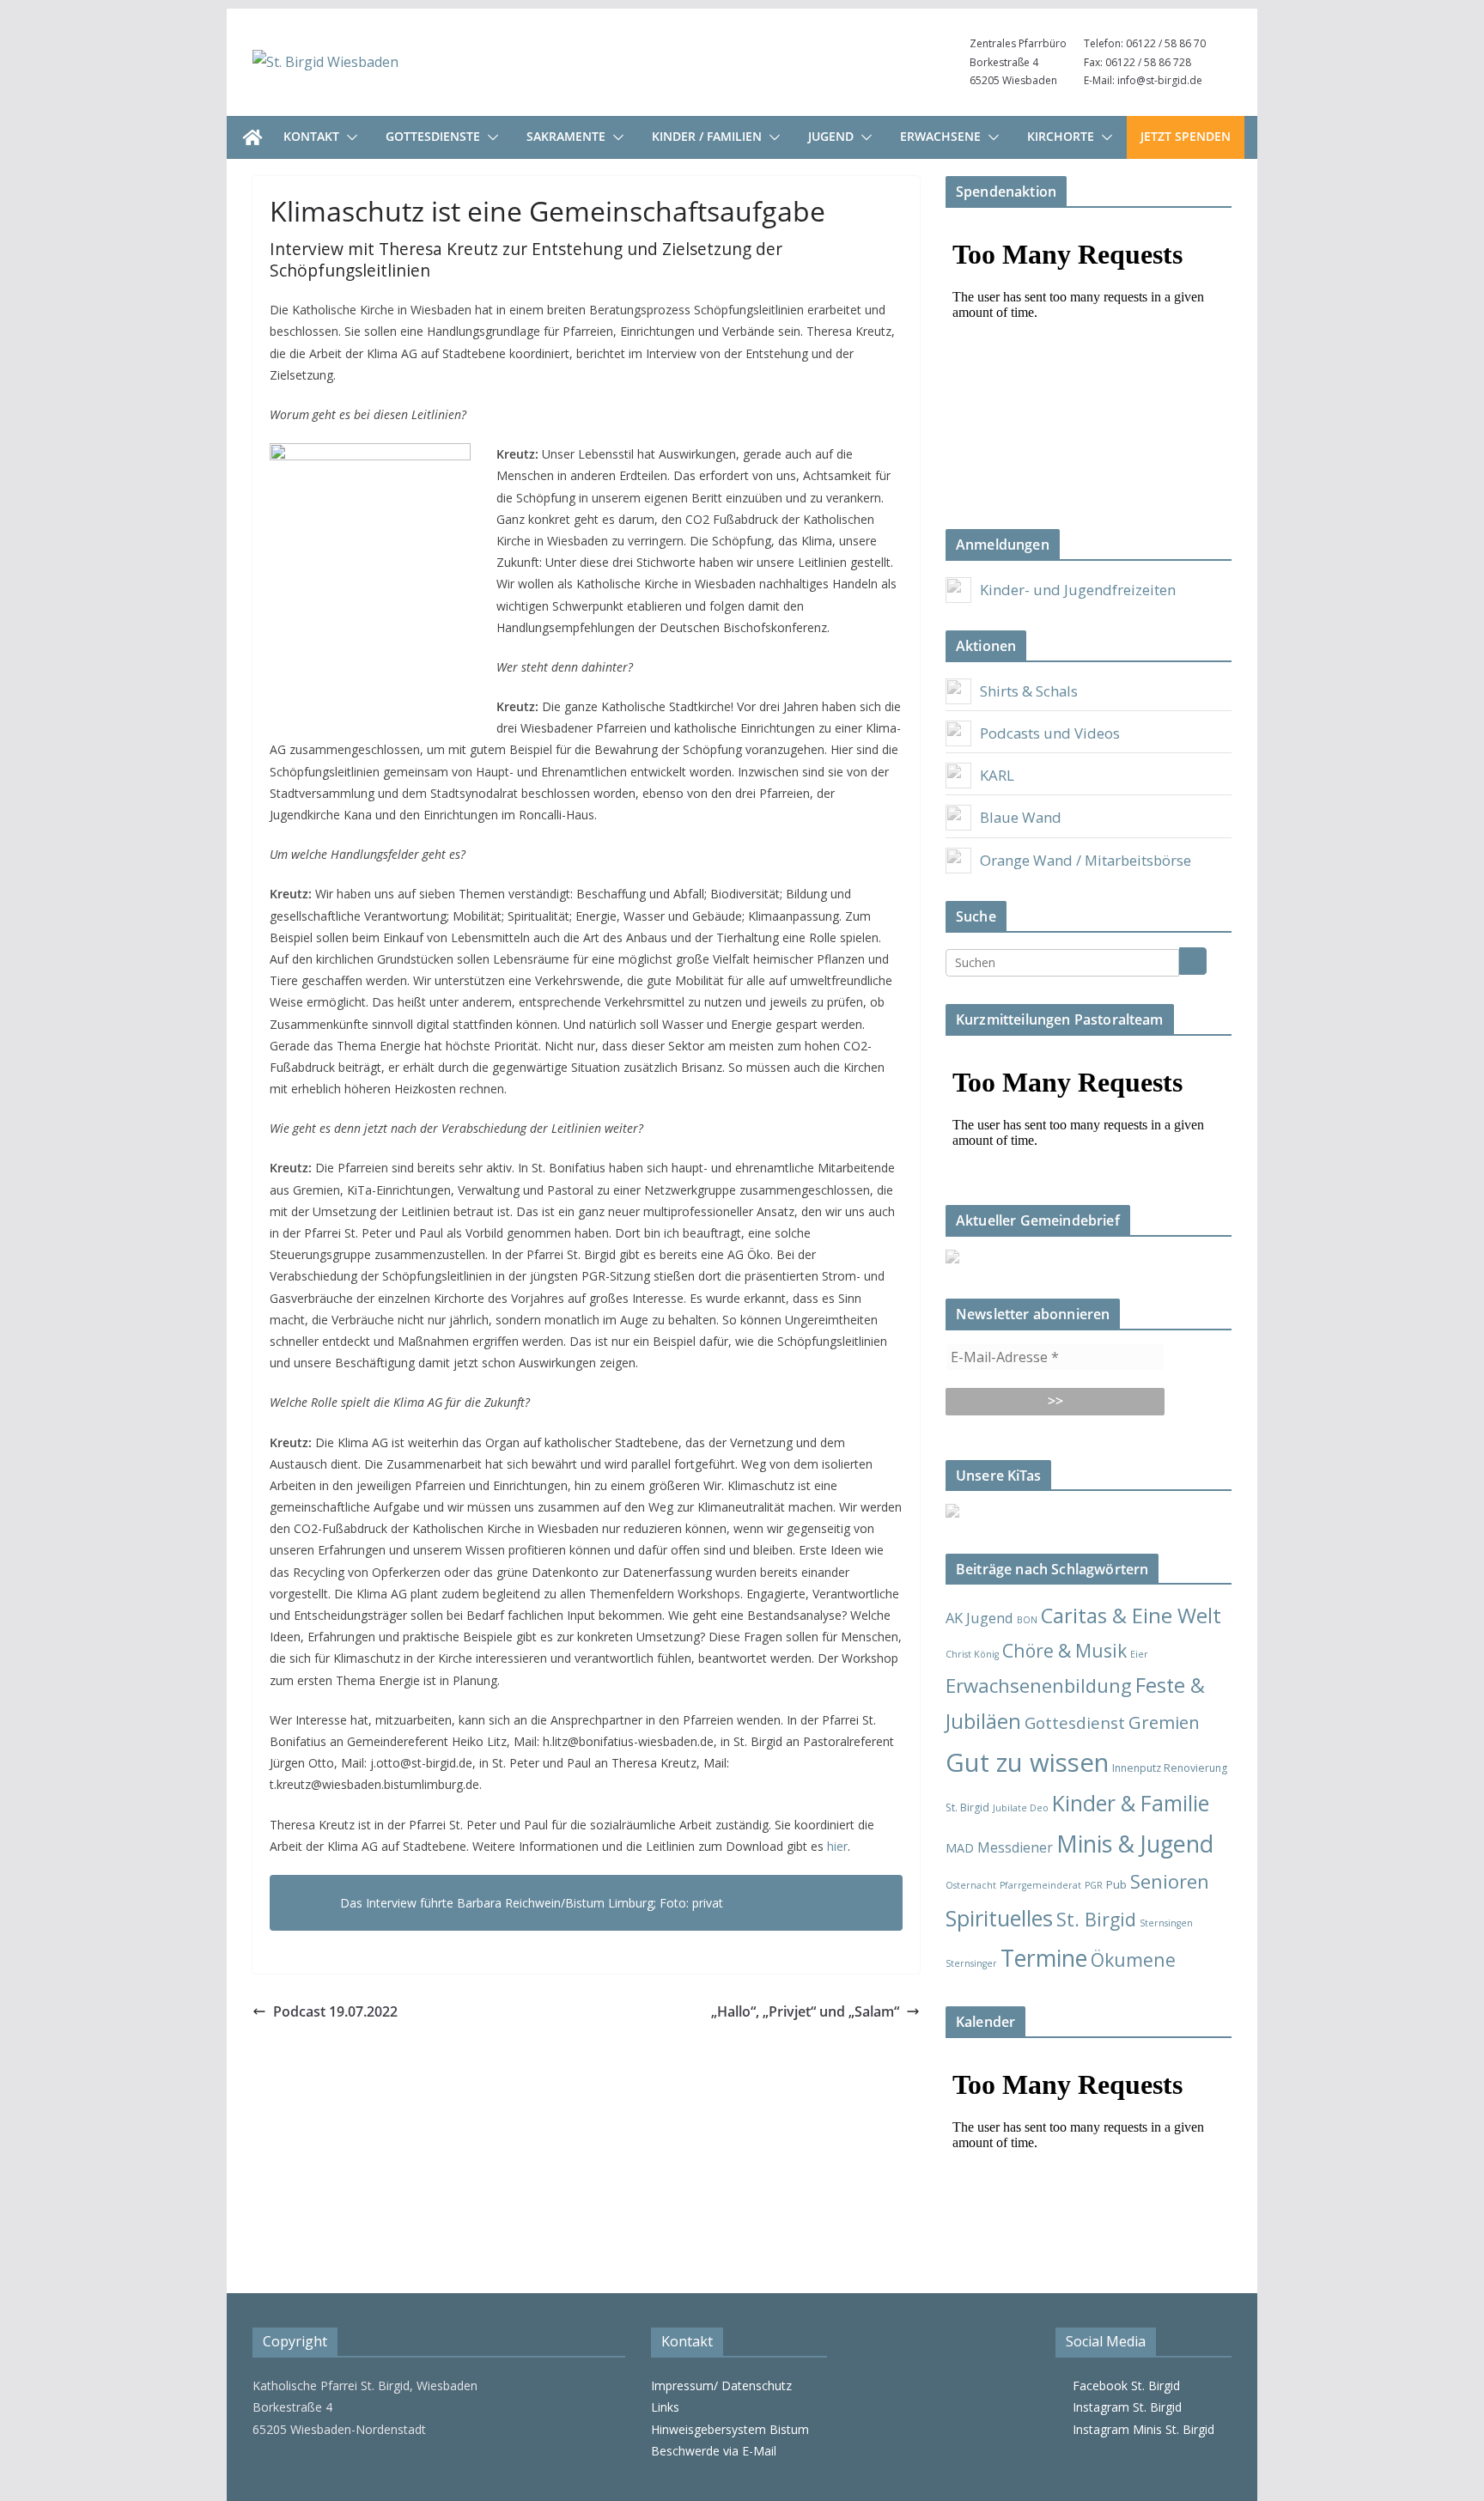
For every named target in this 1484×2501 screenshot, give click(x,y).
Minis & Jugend (1135, 1844)
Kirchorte (1061, 136)
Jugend (831, 136)
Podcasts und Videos (1050, 733)
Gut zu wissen (1027, 1762)
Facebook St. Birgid (1123, 2385)
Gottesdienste (433, 136)
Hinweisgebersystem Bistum (730, 2429)
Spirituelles (999, 1918)
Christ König (972, 1654)
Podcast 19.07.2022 (335, 2011)
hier (837, 1846)
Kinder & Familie (1131, 1803)
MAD (960, 1848)
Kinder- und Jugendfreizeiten (1078, 590)
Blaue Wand (1021, 817)
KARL (997, 775)
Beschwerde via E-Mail (714, 2451)
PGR (1094, 1885)
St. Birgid (1096, 1919)
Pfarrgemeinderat (1040, 1885)
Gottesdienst (1075, 1723)
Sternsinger (971, 1963)
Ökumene (1133, 1959)
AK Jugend (979, 1618)
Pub (1116, 1884)
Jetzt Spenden (1186, 136)
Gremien (1164, 1722)
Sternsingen (1166, 1923)
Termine (1044, 1958)
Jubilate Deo (1021, 1808)
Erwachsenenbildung (1039, 1685)
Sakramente (566, 136)
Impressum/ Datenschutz (721, 2385)
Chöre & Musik (1064, 1650)
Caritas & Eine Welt (1131, 1616)
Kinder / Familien (707, 136)
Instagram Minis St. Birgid (1140, 2429)
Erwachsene (940, 136)
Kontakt (311, 136)
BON (1027, 1620)
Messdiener (1015, 1847)
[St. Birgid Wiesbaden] (252, 137)
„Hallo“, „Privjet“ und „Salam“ (805, 2011)
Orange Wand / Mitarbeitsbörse (1086, 860)
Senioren (1170, 1881)
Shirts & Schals (1029, 691)
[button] (349, 137)
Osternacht (971, 1885)
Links (665, 2407)
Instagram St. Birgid (1124, 2407)
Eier (1139, 1654)
